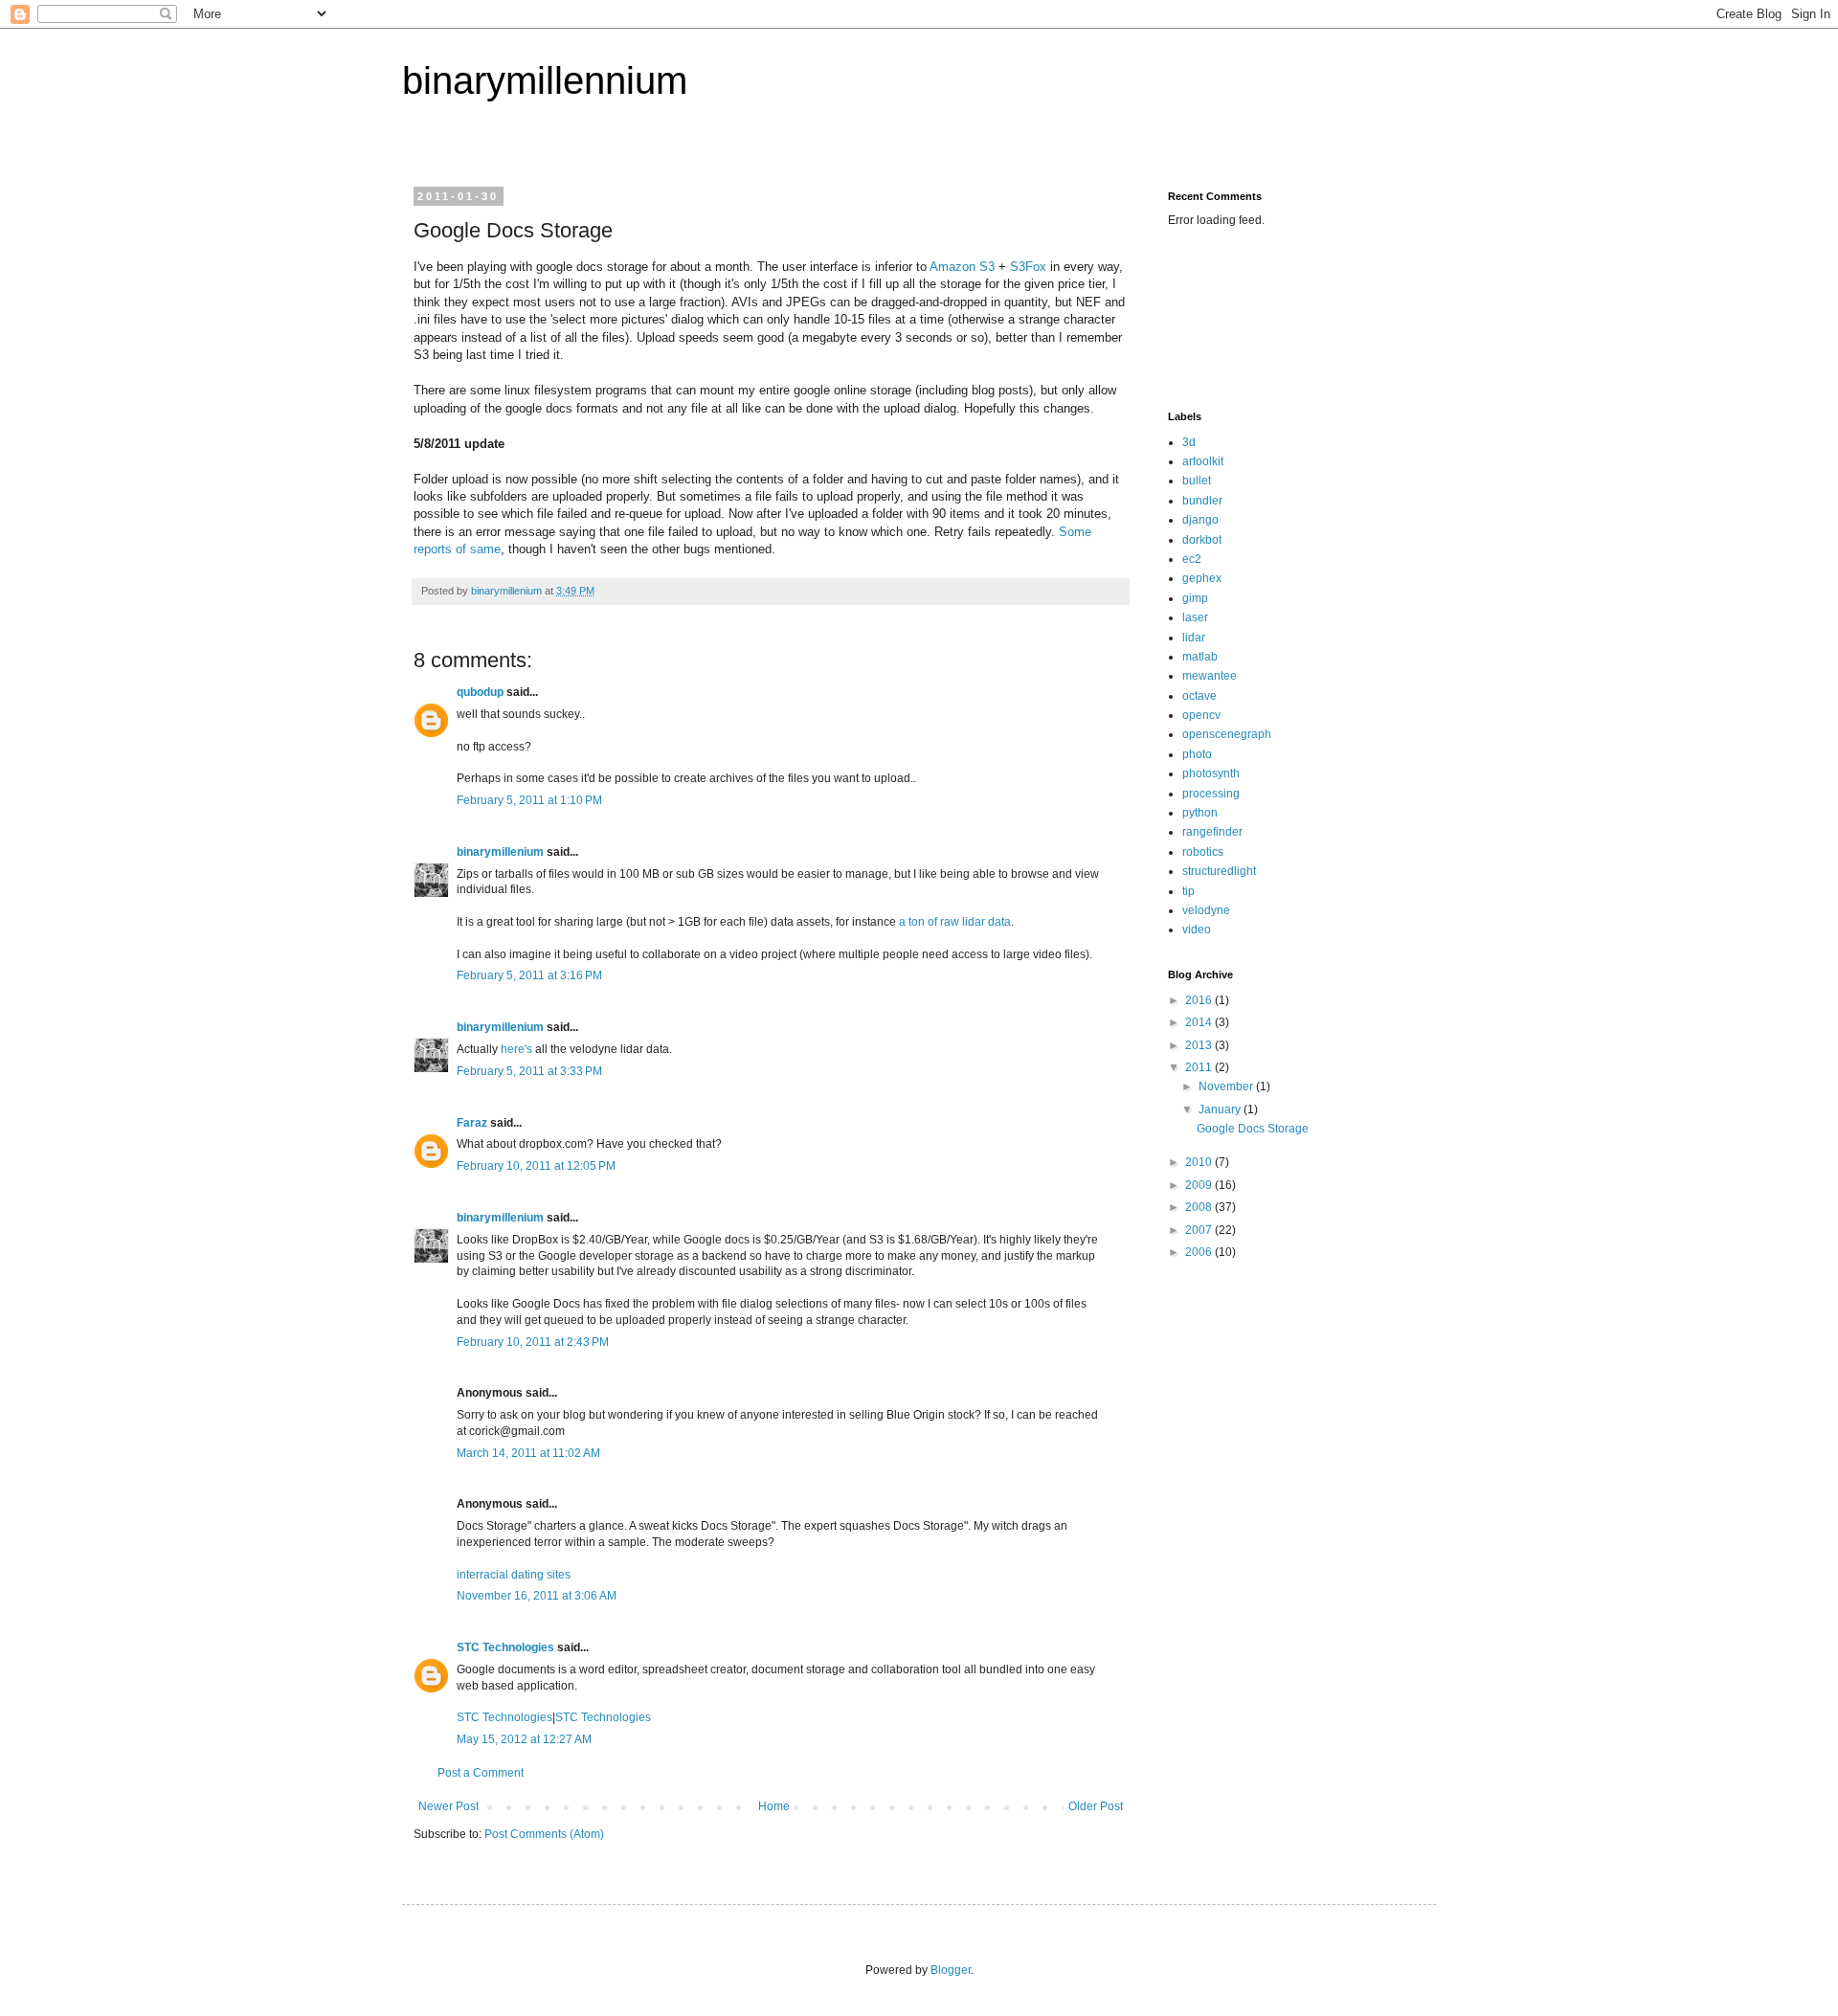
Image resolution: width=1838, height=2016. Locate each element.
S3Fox (1028, 267)
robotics (1203, 852)
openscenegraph (1227, 734)
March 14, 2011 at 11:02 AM (528, 1453)
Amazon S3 (962, 267)
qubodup (480, 692)
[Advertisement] (1228, 317)
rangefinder (1212, 832)
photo (1197, 754)
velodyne (1206, 910)
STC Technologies (505, 1647)
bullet (1197, 481)
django (1200, 520)
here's (516, 1049)
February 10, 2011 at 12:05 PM (536, 1166)
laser (1195, 617)
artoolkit (1203, 461)
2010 (1200, 1162)
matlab (1200, 657)
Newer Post (448, 1806)
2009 (1200, 1185)
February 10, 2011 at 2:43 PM (533, 1342)
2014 (1200, 1022)
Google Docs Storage (1253, 1129)
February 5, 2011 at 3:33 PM (529, 1071)
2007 (1200, 1230)
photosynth (1211, 773)
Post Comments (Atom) (544, 1834)
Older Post (1096, 1806)
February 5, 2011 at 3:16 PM (529, 975)
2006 (1200, 1252)
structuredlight (1219, 871)
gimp (1195, 598)
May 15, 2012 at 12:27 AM (524, 1739)
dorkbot (1202, 540)
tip (1188, 891)
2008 (1200, 1207)
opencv (1201, 715)
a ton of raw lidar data (955, 922)
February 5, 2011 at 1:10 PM (529, 800)
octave (1199, 696)
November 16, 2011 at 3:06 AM (537, 1596)
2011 (1200, 1067)
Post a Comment (481, 1773)
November (1227, 1086)
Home (774, 1806)
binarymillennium (545, 80)
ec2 (1192, 559)
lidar (1194, 638)
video (1197, 930)
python (1200, 813)
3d (1189, 442)
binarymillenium (500, 852)
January (1221, 1109)
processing (1211, 794)
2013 (1200, 1045)
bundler (1202, 501)
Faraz (472, 1123)
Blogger (951, 1970)
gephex (1202, 578)
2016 (1200, 1000)
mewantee (1210, 676)
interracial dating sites (514, 1575)
